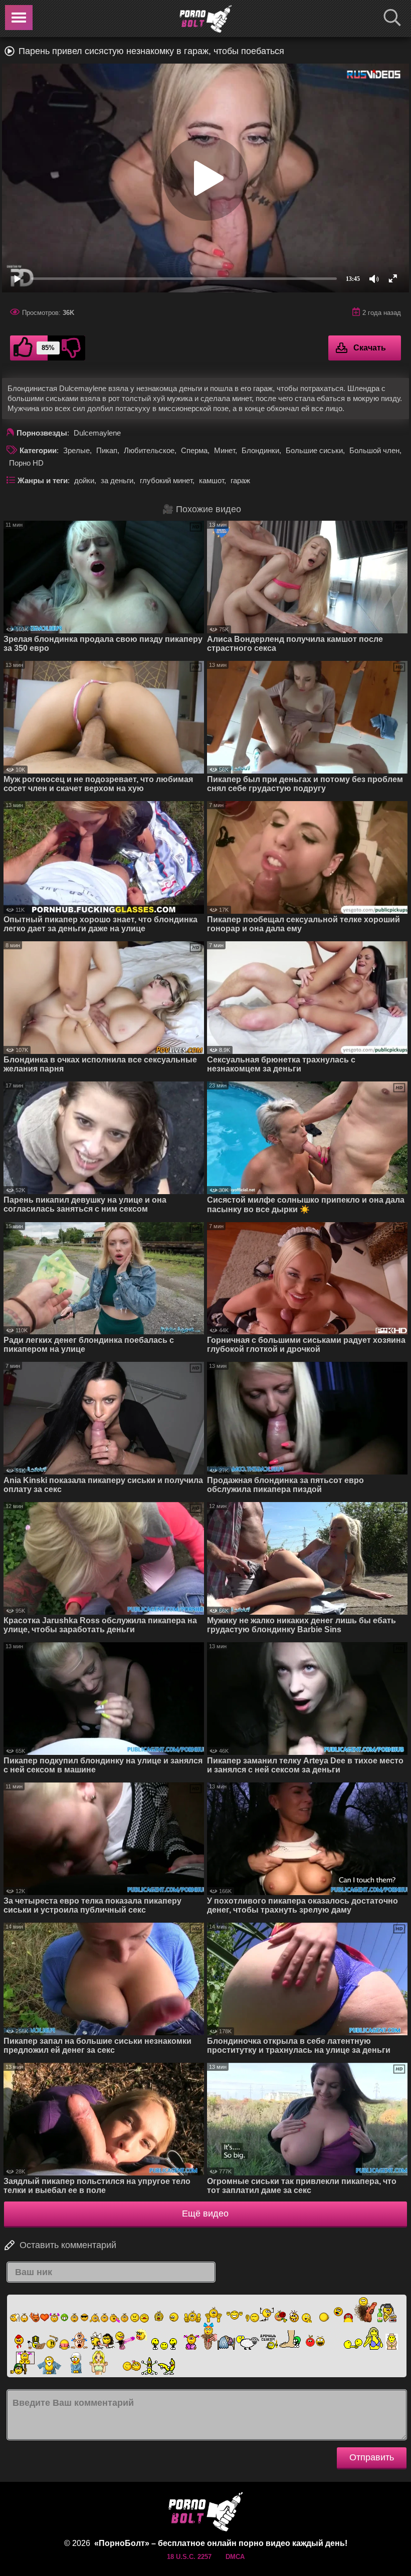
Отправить (372, 2457)
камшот (212, 480)
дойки (84, 480)
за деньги (117, 480)
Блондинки (260, 450)
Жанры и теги (43, 480)
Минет (225, 450)
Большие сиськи (314, 450)
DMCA (235, 2557)
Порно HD (26, 463)
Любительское (149, 450)
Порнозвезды (42, 433)
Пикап (107, 450)
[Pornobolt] (205, 19)
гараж (240, 480)
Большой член (374, 450)
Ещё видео (205, 2214)
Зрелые (76, 450)
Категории (38, 450)
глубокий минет (166, 480)
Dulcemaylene (97, 433)
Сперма (194, 450)
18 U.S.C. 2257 (189, 2557)
